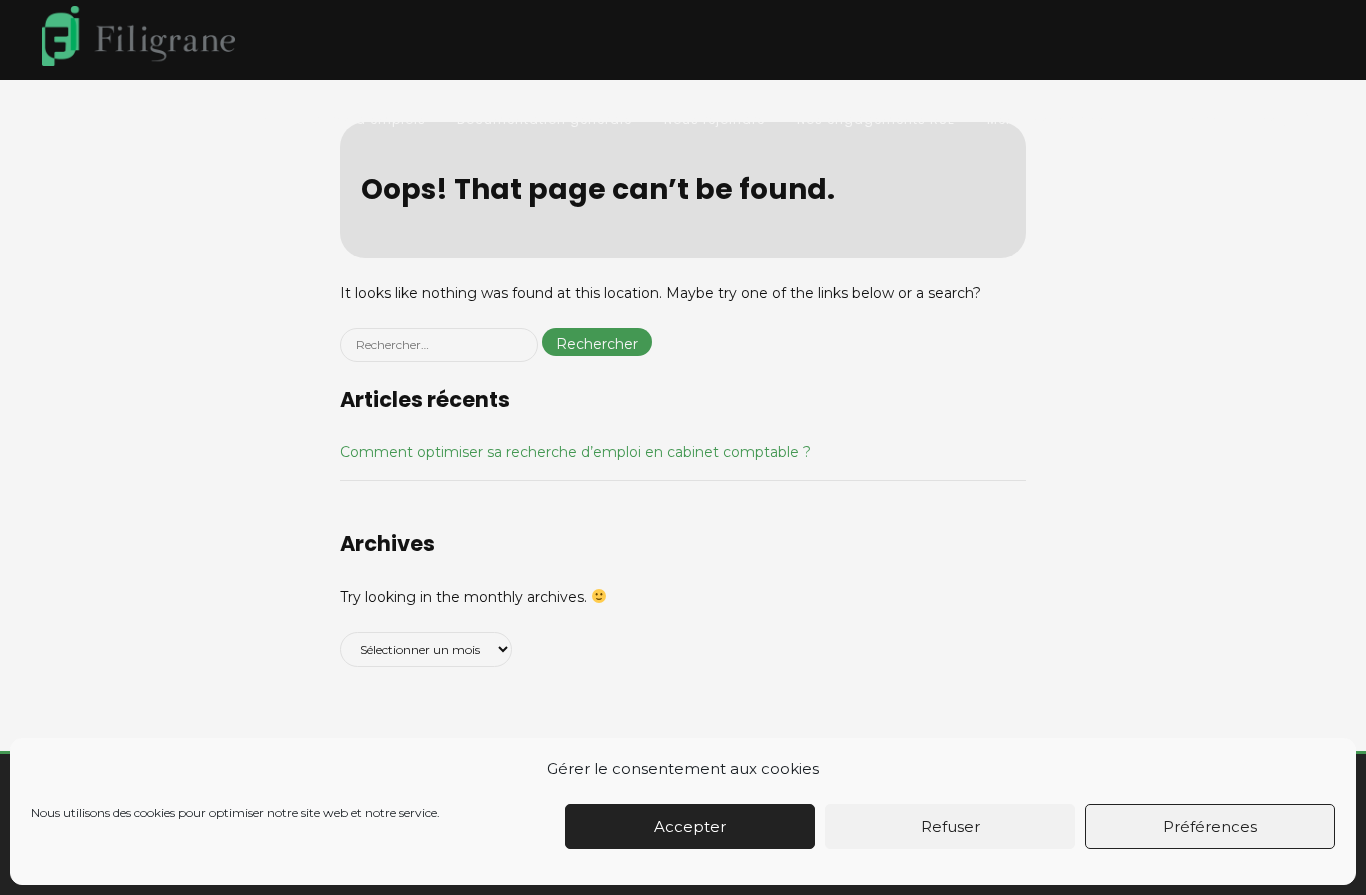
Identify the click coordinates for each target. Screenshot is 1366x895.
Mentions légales (1046, 119)
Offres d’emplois (368, 119)
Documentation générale (544, 119)
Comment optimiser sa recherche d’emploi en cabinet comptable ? (575, 452)
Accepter (690, 826)
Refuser (950, 826)
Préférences (1210, 826)
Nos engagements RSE (876, 119)
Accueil (253, 119)
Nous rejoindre (714, 119)
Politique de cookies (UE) (1224, 119)
